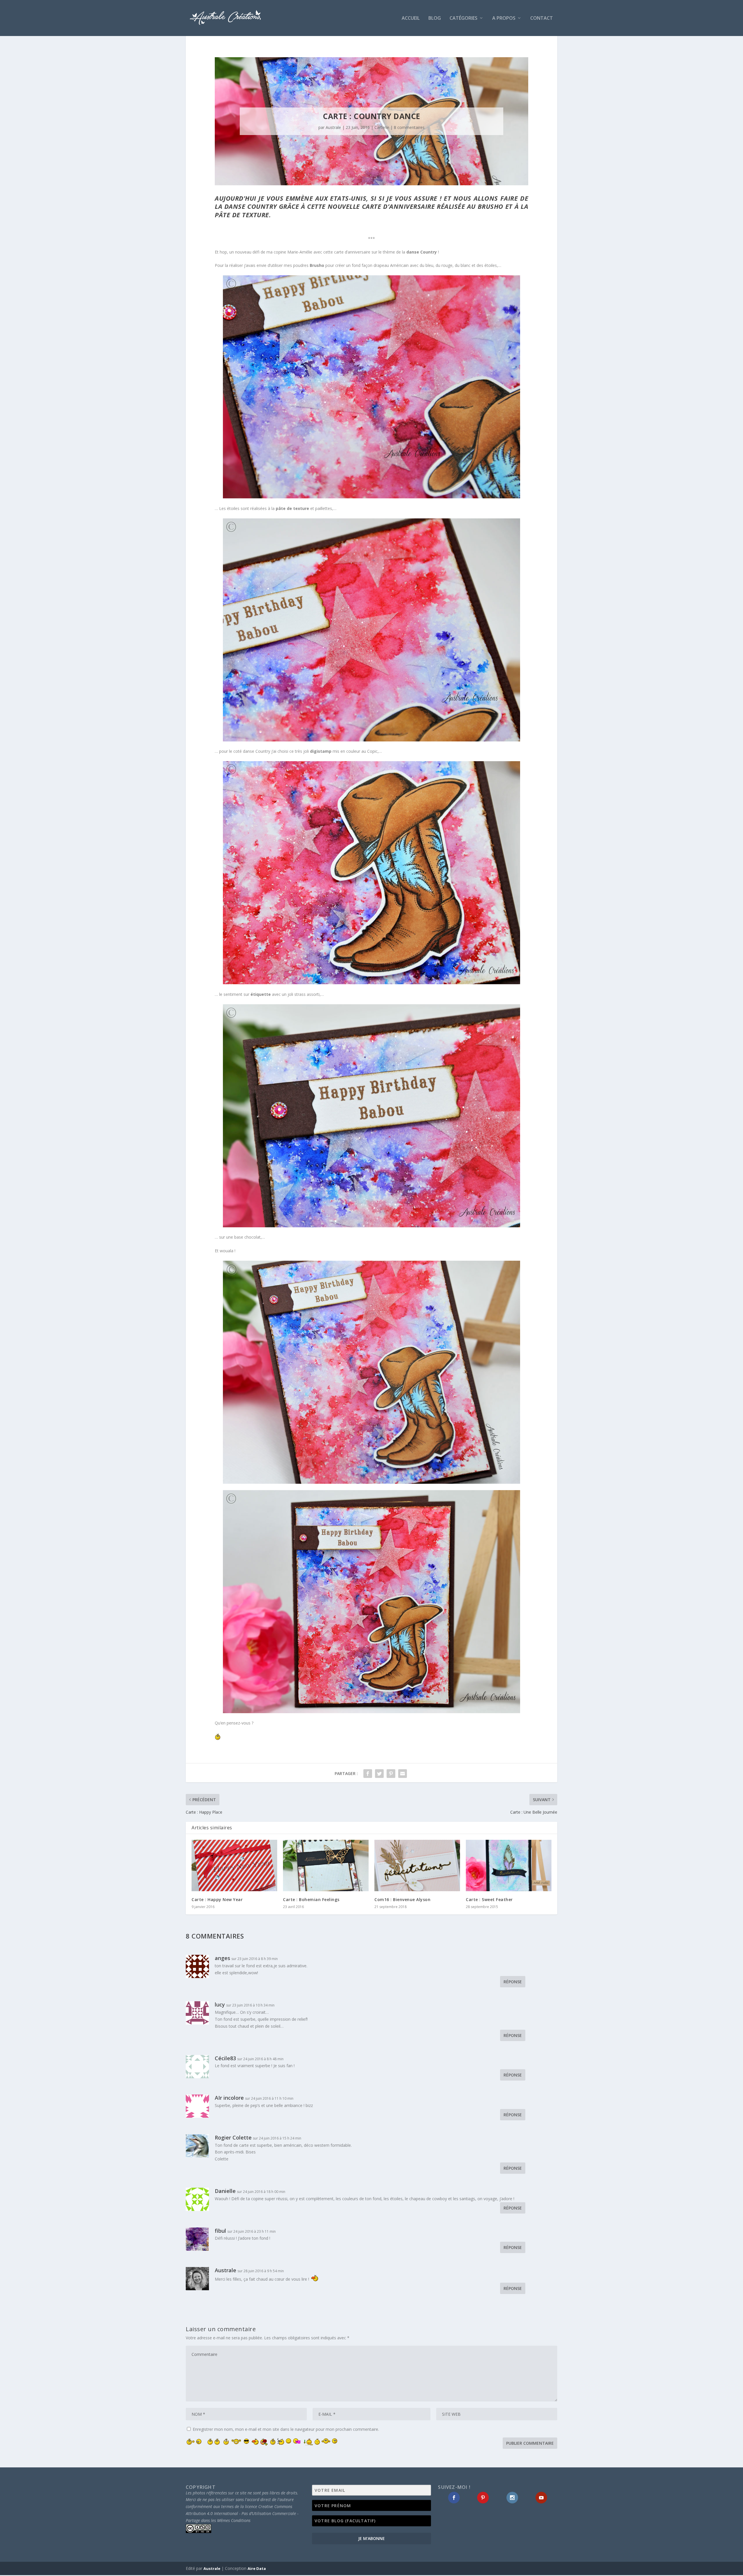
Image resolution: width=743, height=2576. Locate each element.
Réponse (513, 1982)
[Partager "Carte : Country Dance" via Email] (403, 1774)
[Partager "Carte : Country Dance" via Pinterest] (391, 1774)
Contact (542, 18)
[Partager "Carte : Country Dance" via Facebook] (368, 1774)
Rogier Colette (233, 2137)
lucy (220, 2004)
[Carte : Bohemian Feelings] (326, 1865)
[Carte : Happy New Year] (234, 1865)
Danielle (225, 2191)
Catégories (464, 18)
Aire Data (257, 2568)
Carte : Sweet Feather (489, 1899)
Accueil (411, 18)
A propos (504, 18)
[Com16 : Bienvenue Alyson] (417, 1865)
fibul (220, 2231)
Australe (333, 127)
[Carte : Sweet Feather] (509, 1865)
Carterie (382, 127)
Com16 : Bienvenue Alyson (402, 1899)
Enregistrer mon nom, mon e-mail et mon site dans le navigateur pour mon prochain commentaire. (286, 2429)
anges (222, 1958)
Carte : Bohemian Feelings (311, 1899)
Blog (435, 18)
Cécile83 (225, 2058)
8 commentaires (409, 127)
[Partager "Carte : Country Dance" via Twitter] (379, 1774)
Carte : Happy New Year (217, 1899)
